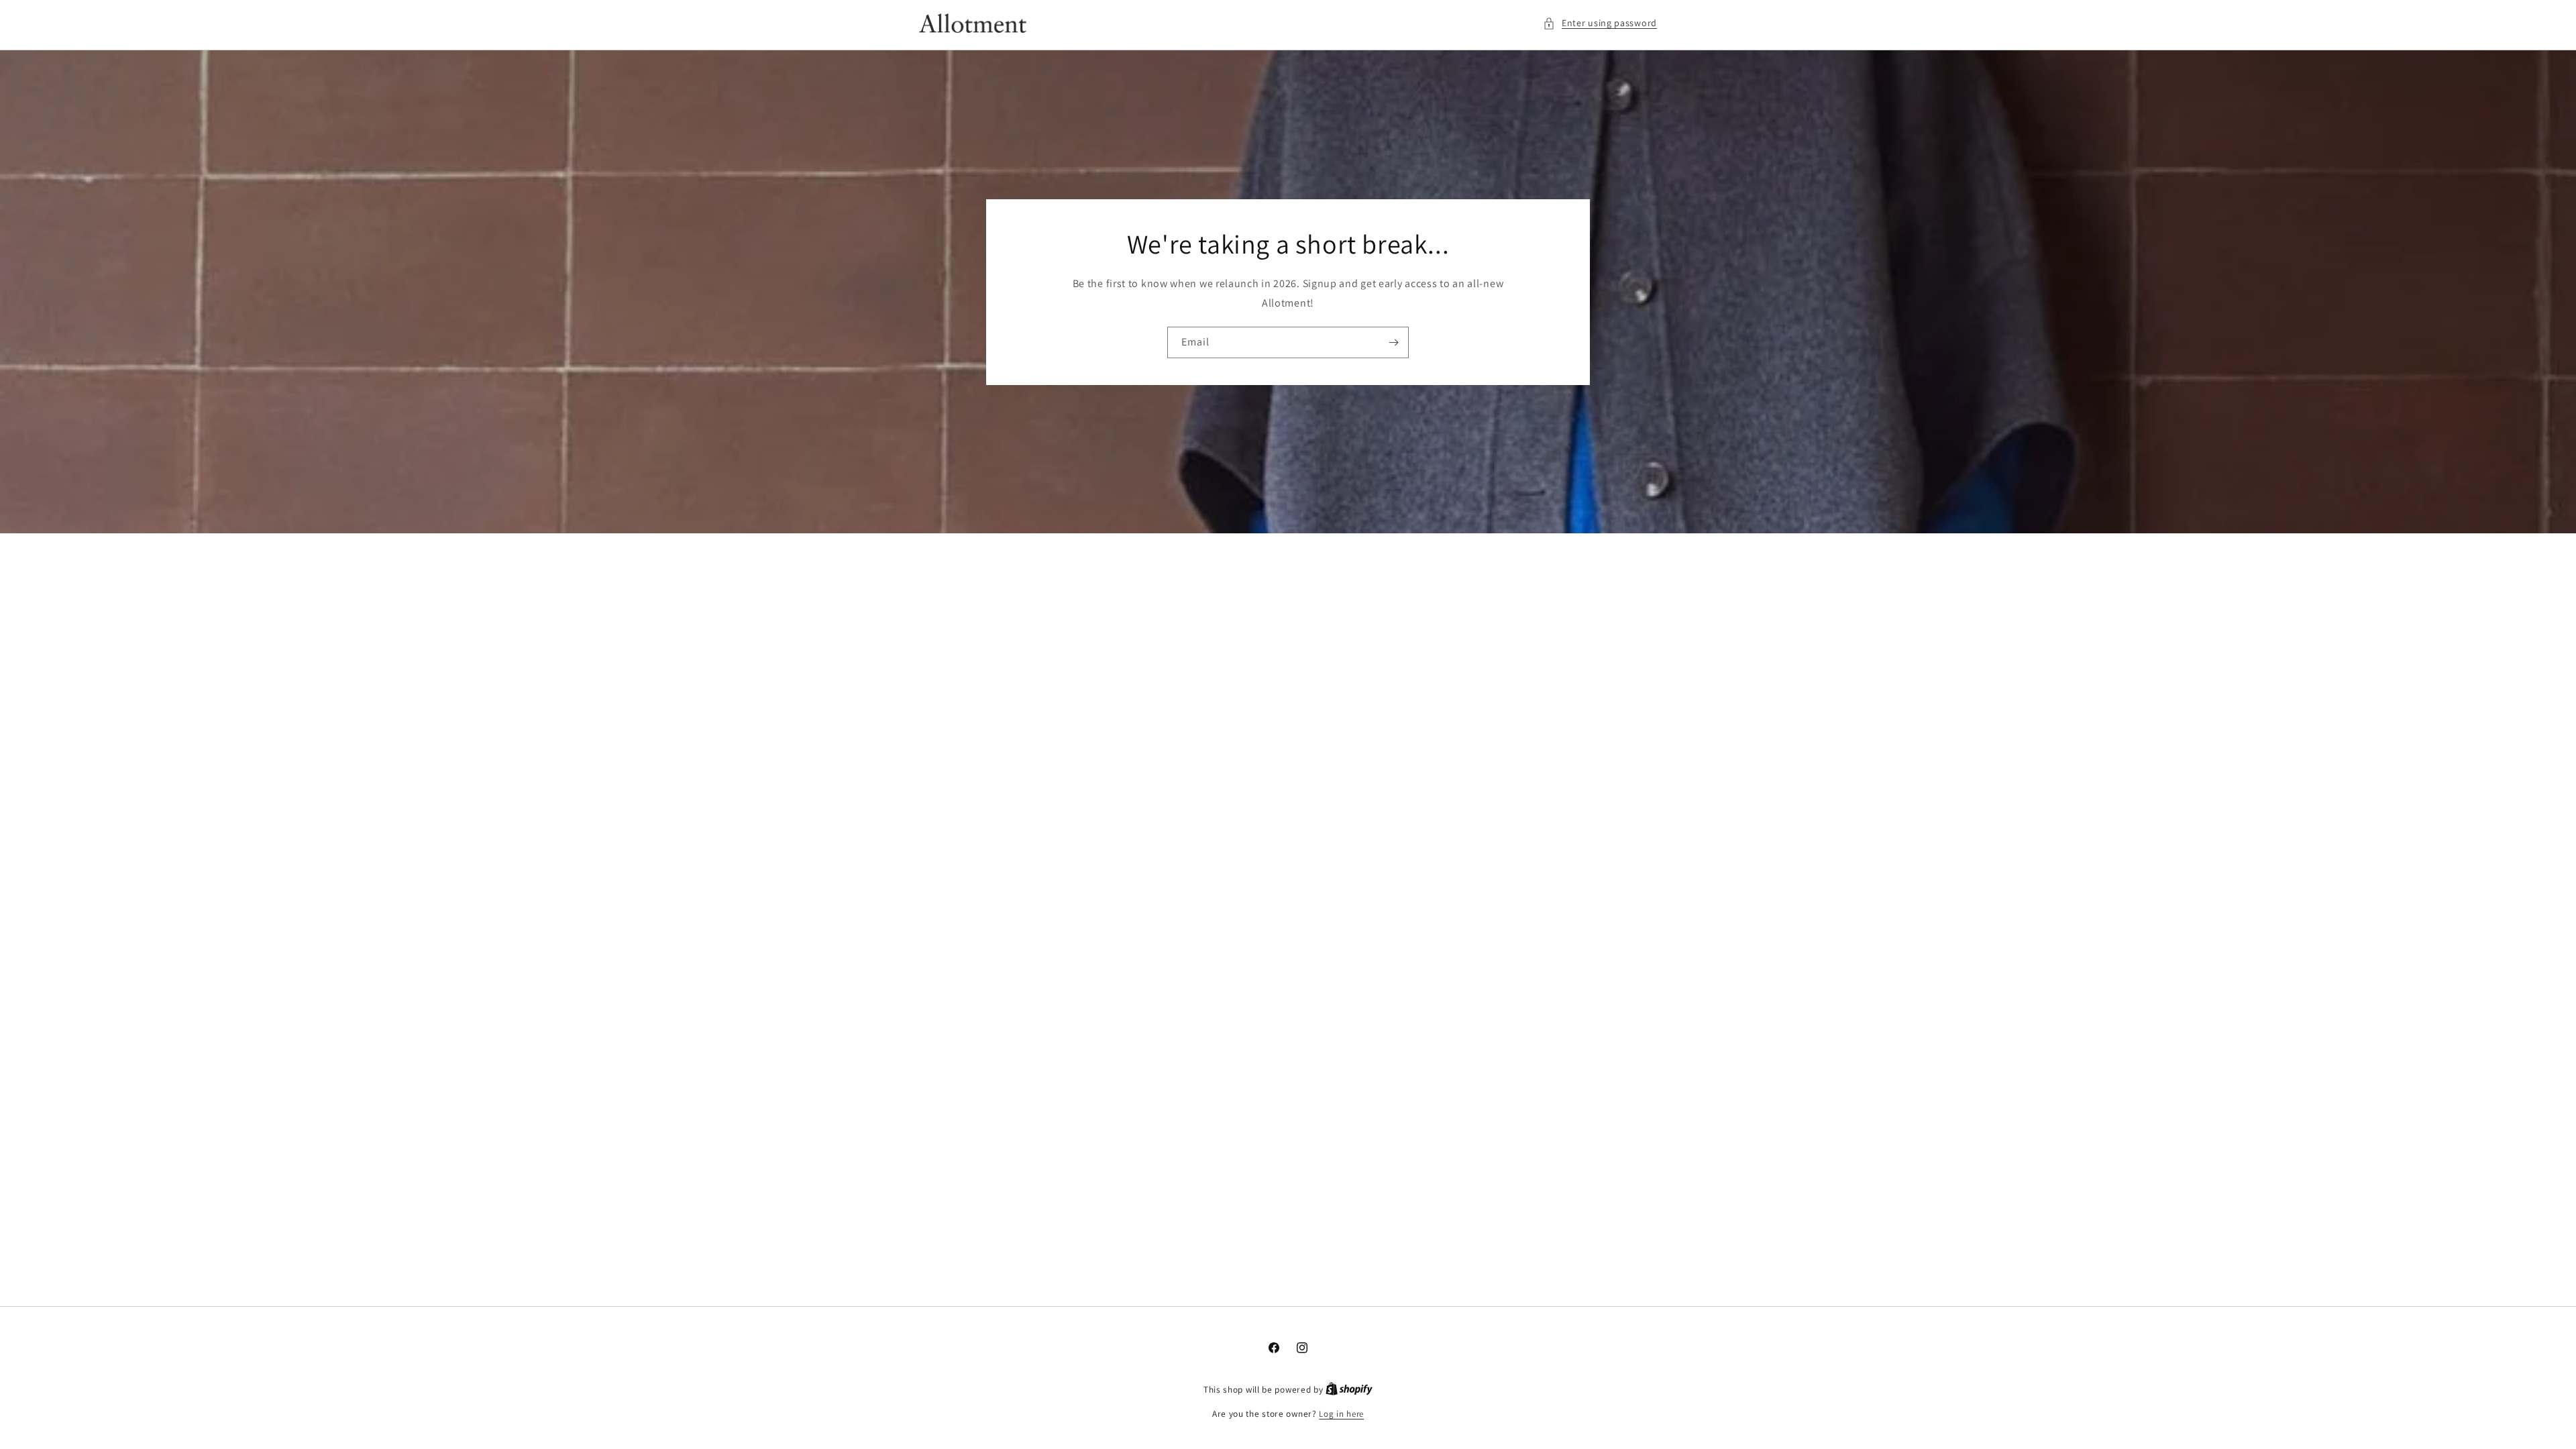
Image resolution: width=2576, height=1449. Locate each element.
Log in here (1341, 1414)
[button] (1600, 23)
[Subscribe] (1393, 342)
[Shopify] (1349, 1390)
